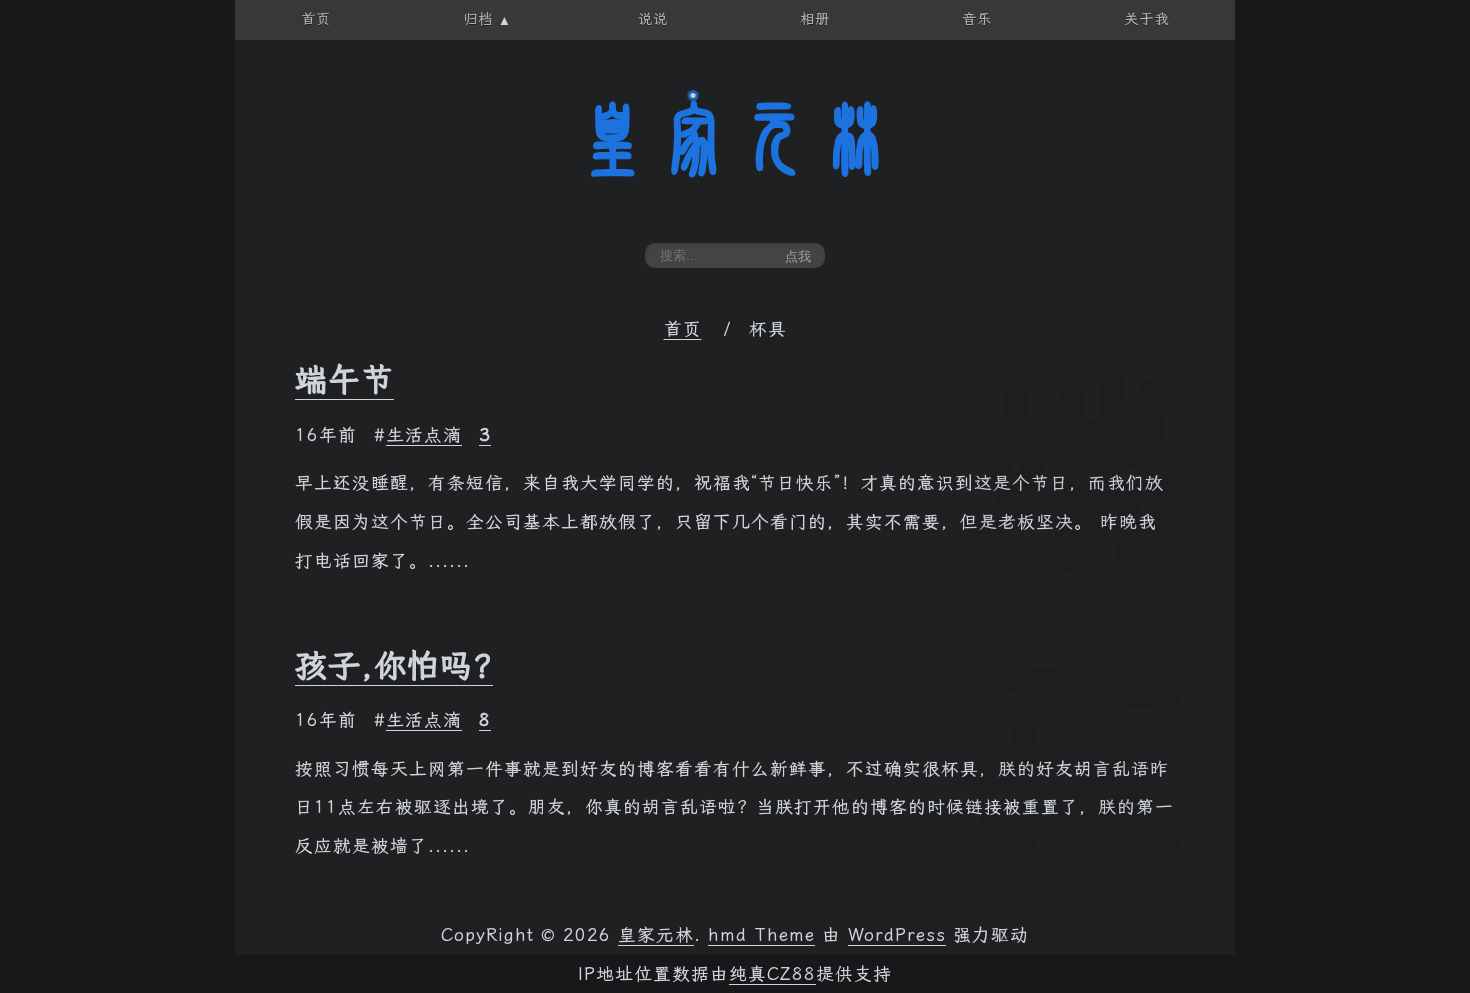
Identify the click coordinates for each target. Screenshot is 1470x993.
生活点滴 (424, 435)
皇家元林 (735, 139)
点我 (798, 256)
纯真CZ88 (772, 974)
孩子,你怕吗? (394, 666)
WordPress (897, 935)
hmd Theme (761, 935)
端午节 (344, 380)
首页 (683, 329)
